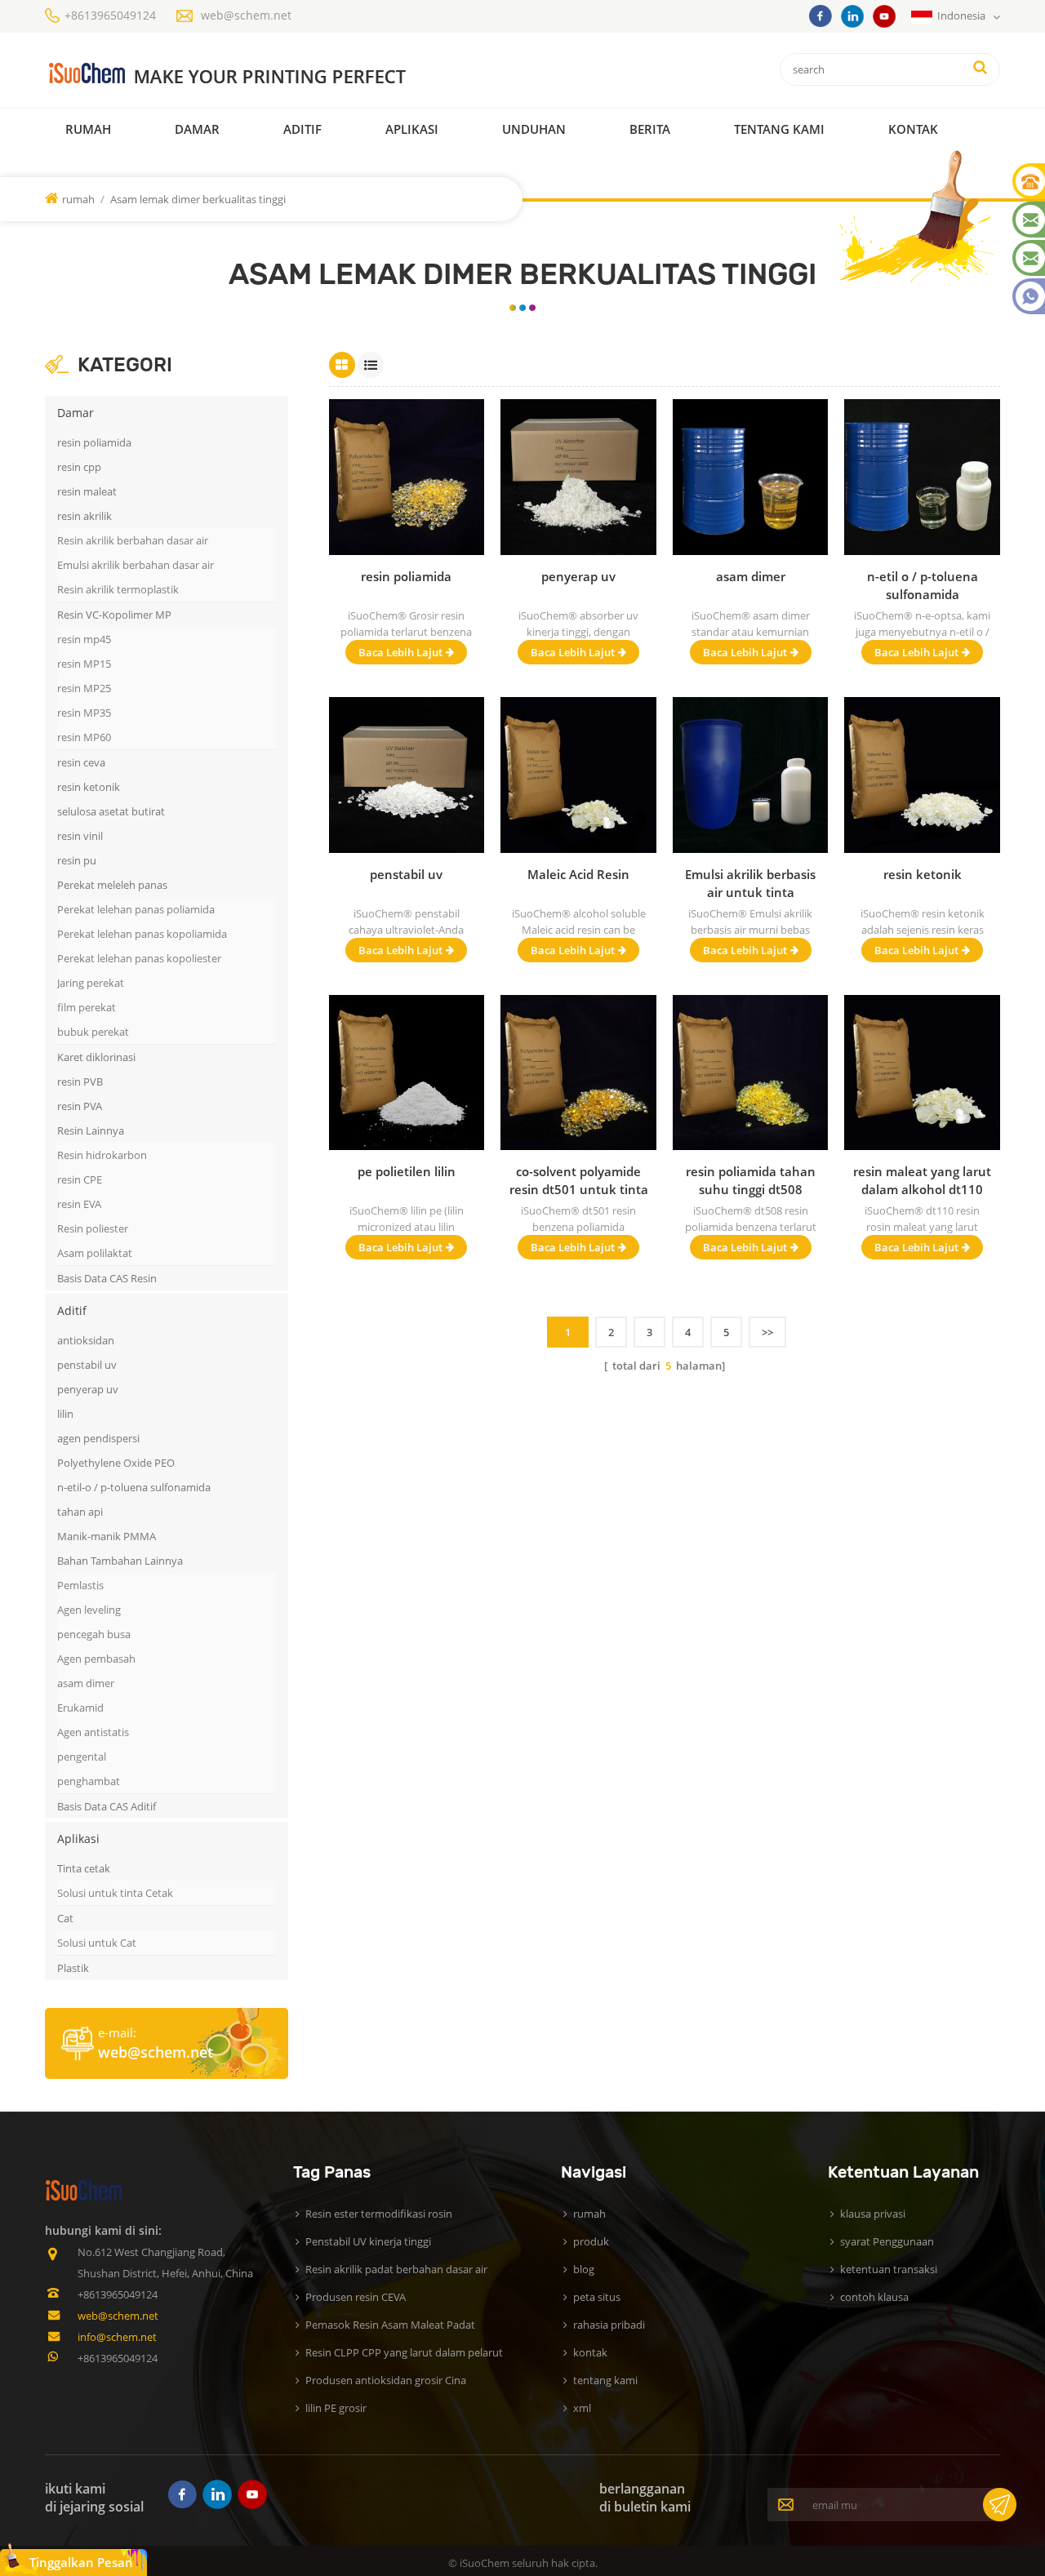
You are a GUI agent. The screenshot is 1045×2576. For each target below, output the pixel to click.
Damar (197, 129)
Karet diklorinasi (96, 1057)
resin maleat (87, 491)
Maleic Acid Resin (578, 874)
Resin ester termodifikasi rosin (379, 2214)
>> (767, 1332)
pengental (82, 1757)
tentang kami (605, 2380)
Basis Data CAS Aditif (107, 1806)
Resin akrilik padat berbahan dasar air (396, 2269)
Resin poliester (93, 1228)
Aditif (302, 129)
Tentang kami (779, 129)
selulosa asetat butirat (111, 811)
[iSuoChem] (260, 74)
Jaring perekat (91, 983)
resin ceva (81, 762)
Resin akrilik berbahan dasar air (133, 540)
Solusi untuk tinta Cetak (115, 1893)
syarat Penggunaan (887, 2241)
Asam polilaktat (95, 1253)
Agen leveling (89, 1610)
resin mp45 (84, 639)
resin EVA (79, 1204)
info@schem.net (117, 2337)
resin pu (77, 860)
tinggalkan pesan (81, 2562)
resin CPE (80, 1179)
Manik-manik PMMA (107, 1536)
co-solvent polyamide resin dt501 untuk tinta (579, 1180)
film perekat (87, 1007)
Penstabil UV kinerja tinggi (368, 2241)
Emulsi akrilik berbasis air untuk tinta (750, 883)
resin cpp (79, 467)
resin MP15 (84, 664)
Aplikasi (412, 129)
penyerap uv (88, 1389)
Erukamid (80, 1708)
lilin (65, 1414)
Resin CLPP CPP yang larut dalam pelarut (404, 2352)
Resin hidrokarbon (102, 1155)
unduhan (534, 129)
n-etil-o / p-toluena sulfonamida (134, 1487)
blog (584, 2269)
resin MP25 (84, 688)
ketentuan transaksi (889, 2269)
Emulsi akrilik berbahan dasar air (136, 565)
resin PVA (80, 1106)
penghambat (89, 1781)
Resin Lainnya (91, 1130)
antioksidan (86, 1340)
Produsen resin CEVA (356, 2297)
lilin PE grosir (336, 2408)
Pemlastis (80, 1585)
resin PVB (80, 1081)
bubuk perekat (93, 1032)
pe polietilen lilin (407, 1171)
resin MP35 (84, 713)
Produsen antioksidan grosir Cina (386, 2380)
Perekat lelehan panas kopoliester (139, 958)
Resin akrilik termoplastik (118, 589)
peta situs (597, 2297)
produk (591, 2241)
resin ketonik (89, 787)
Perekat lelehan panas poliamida (136, 909)
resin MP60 (84, 737)
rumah (88, 129)
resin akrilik (84, 516)
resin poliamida (94, 442)
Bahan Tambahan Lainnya (120, 1561)
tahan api (80, 1512)
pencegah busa (94, 1634)
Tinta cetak (84, 1868)
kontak (913, 129)
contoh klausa (874, 2297)
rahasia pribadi (609, 2325)
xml (582, 2408)
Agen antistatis (93, 1732)
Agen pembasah (96, 1659)
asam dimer (86, 1683)
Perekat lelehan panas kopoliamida (142, 934)
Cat (65, 1918)
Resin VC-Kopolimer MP (114, 615)
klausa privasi (873, 2214)
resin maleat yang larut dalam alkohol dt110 (922, 1180)
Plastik (73, 1968)
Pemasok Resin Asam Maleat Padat (390, 2325)
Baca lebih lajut (400, 652)
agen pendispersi (98, 1438)
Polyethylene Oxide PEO (116, 1463)
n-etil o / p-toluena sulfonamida (923, 585)
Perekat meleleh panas (112, 885)
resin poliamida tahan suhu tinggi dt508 (751, 1180)
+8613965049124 (110, 15)
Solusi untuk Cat (97, 1943)
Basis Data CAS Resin (107, 1278)
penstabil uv (87, 1365)
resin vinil (80, 836)
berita (650, 129)
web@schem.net (246, 15)
